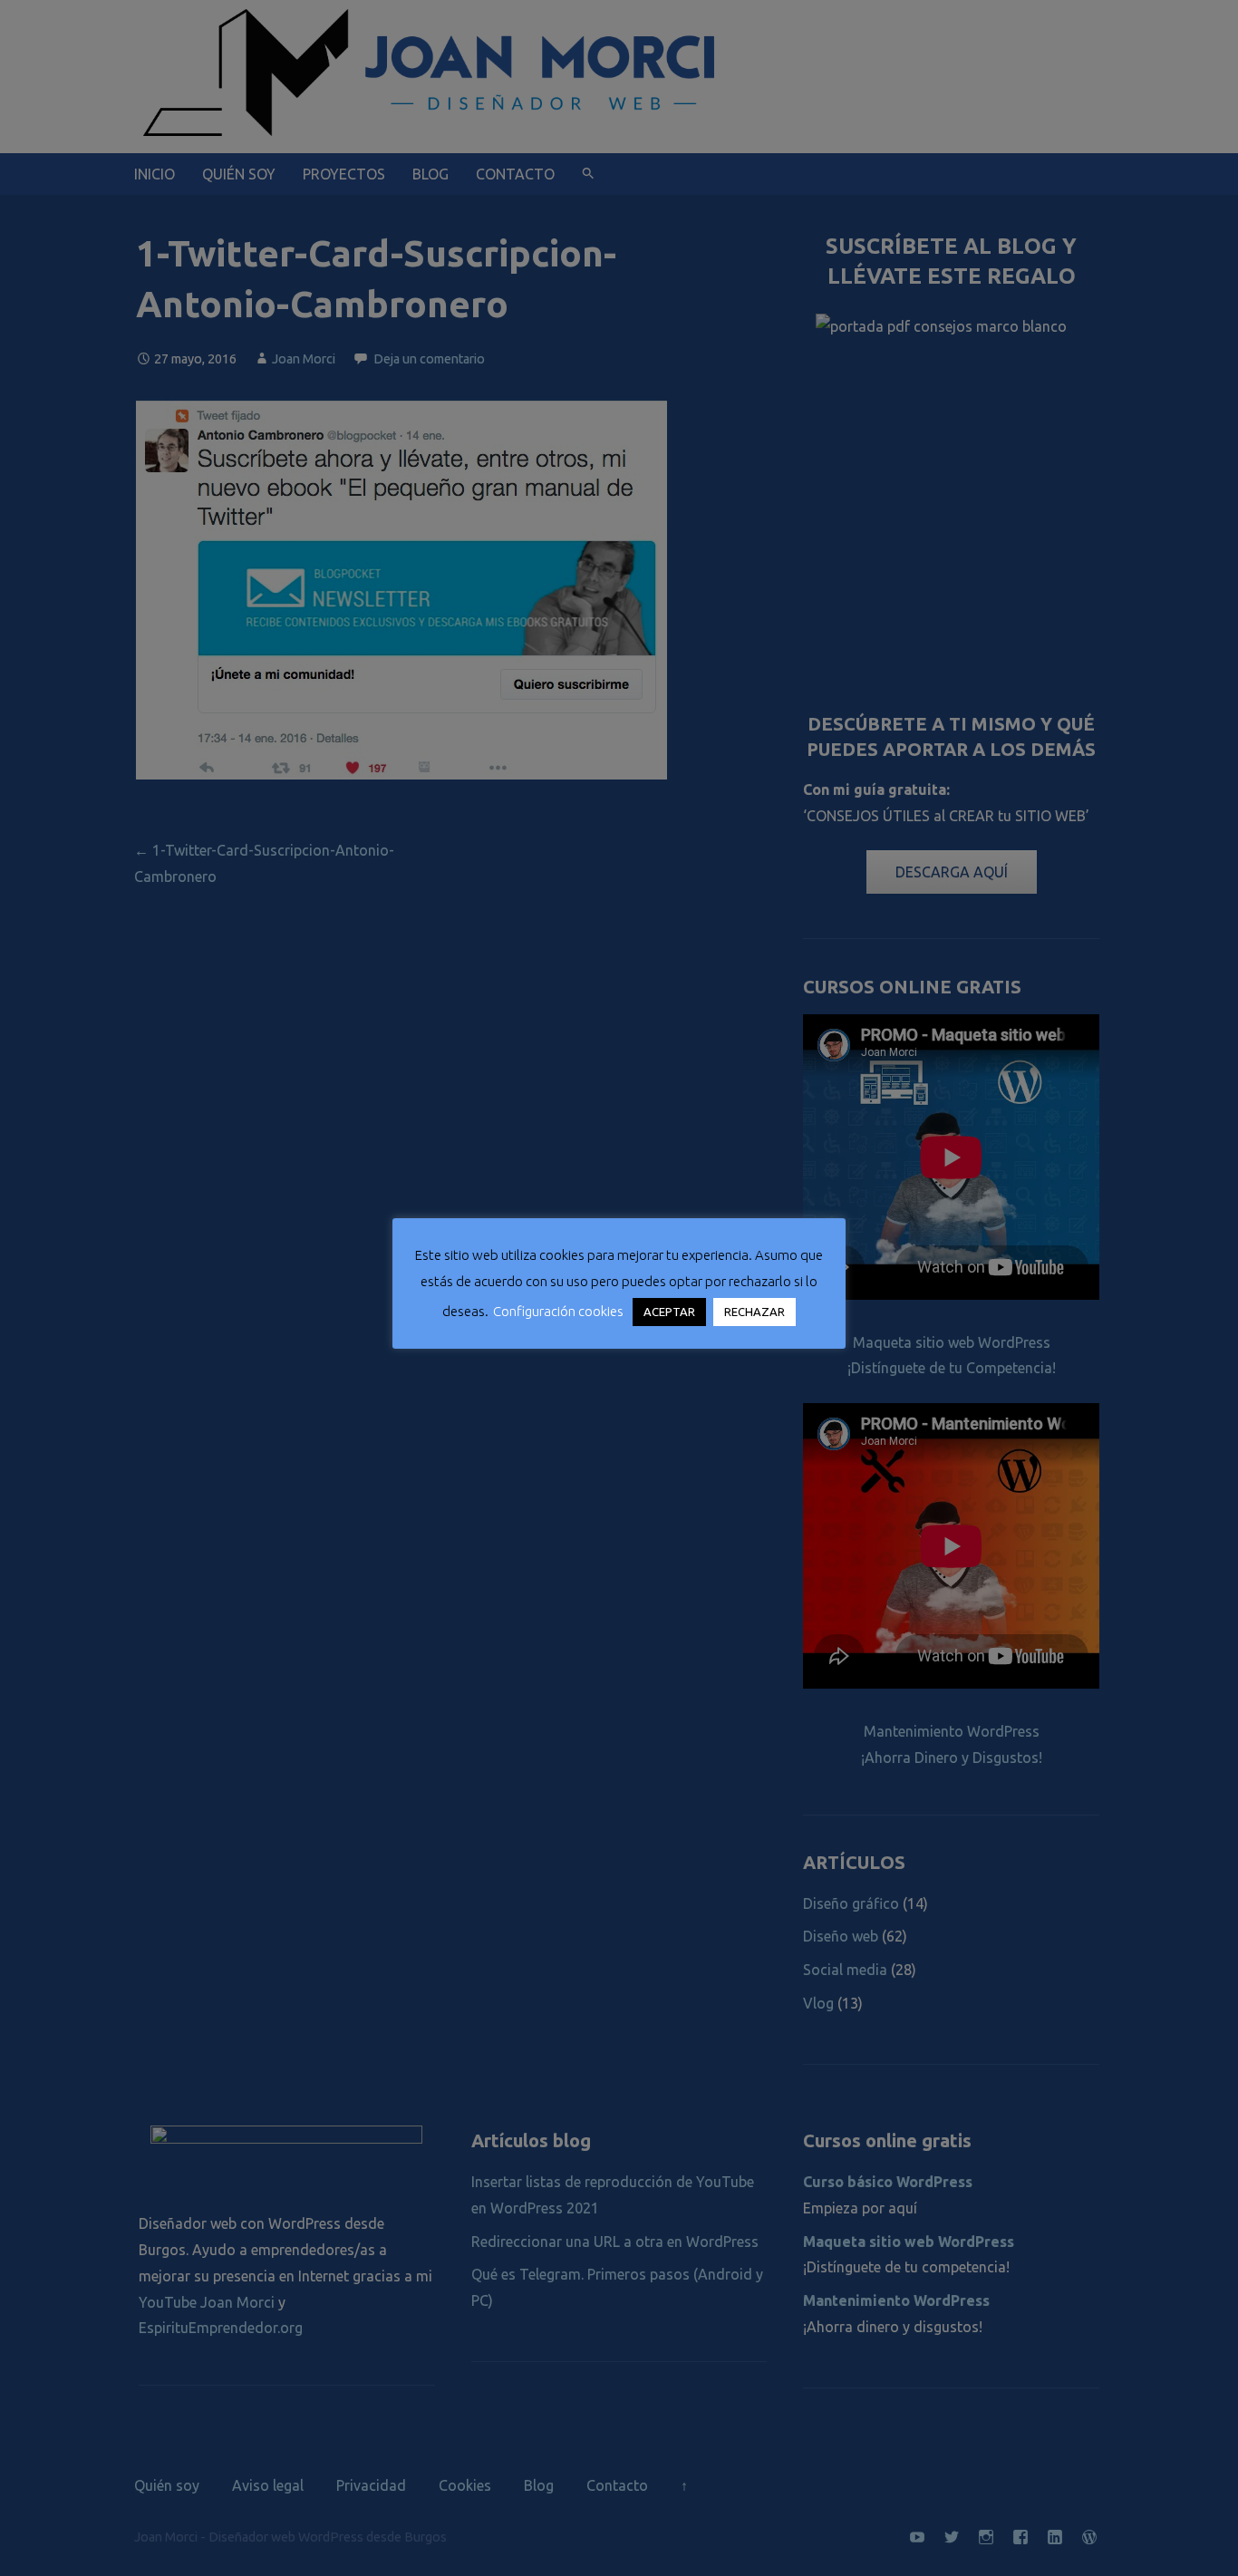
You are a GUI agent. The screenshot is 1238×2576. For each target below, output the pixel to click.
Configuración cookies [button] (558, 1311)
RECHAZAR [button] (754, 1312)
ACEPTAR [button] (669, 1312)
